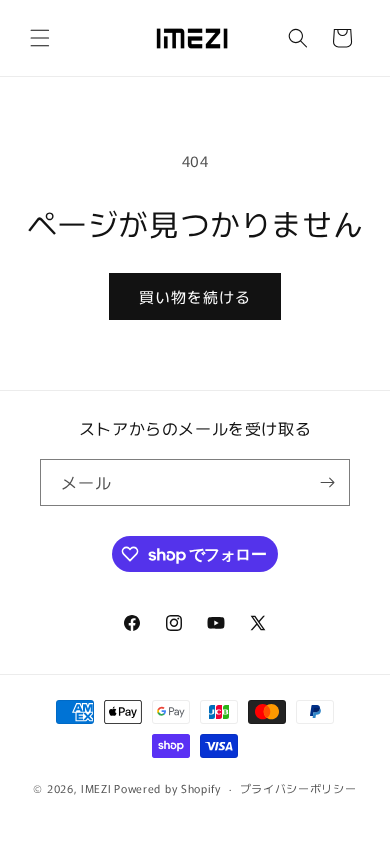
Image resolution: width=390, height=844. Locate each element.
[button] (40, 38)
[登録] (327, 482)
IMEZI (96, 788)
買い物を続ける (195, 296)
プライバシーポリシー (298, 788)
